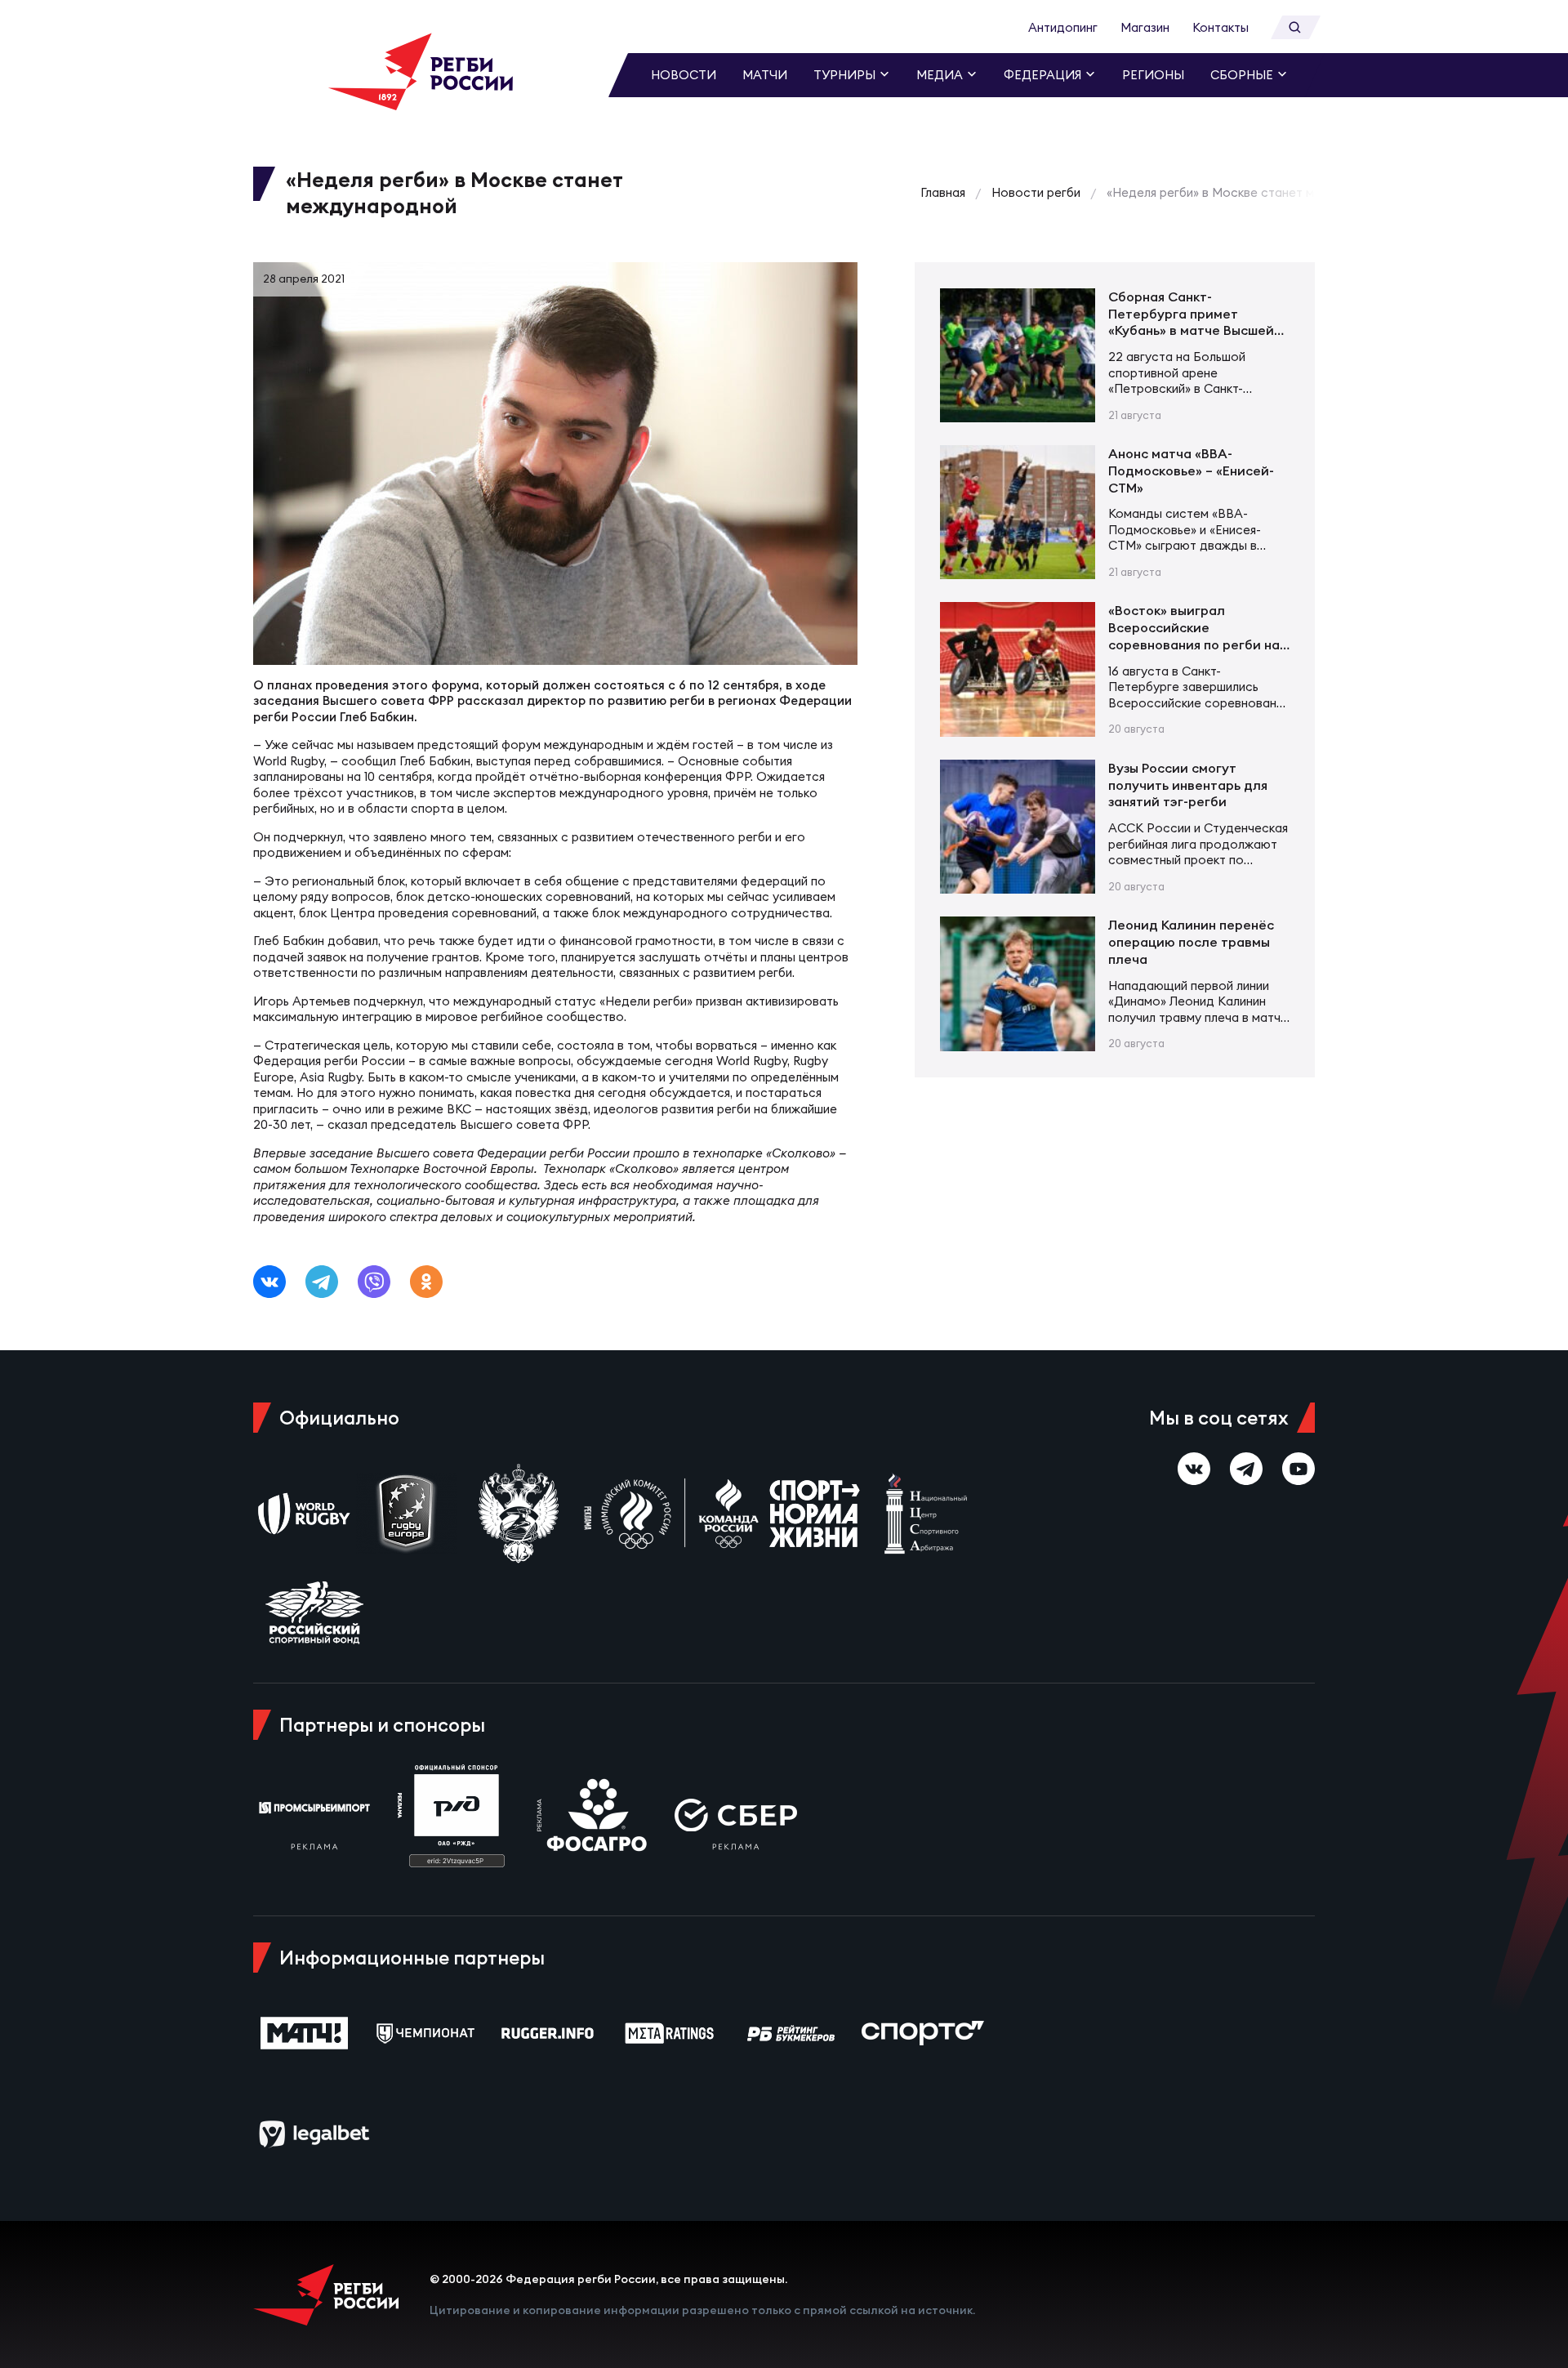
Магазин (1145, 27)
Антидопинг (1063, 27)
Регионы (1153, 75)
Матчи (765, 75)
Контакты (1221, 27)
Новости (684, 75)
